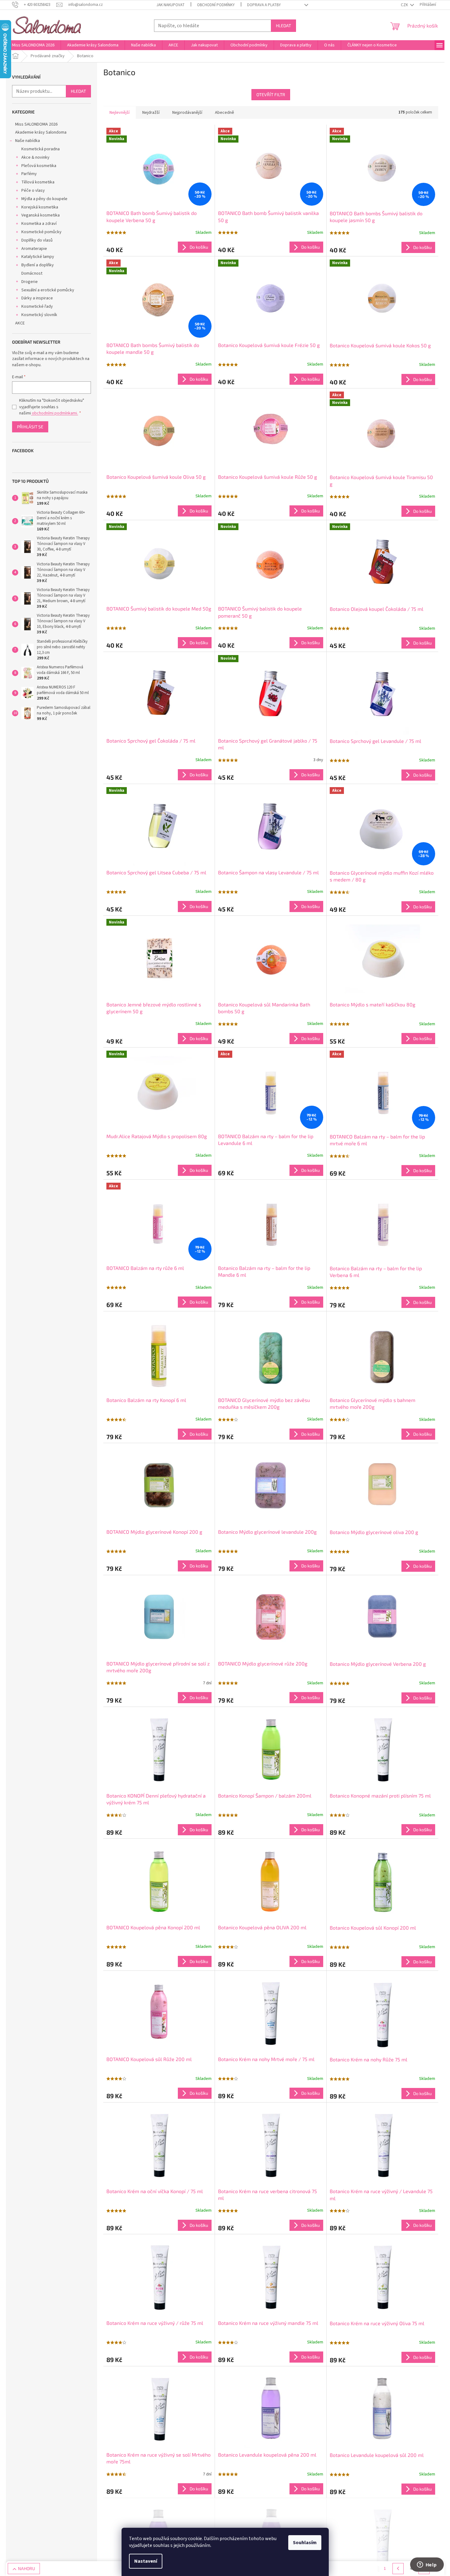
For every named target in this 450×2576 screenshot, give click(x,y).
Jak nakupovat (171, 5)
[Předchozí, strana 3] (398, 2569)
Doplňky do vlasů (37, 240)
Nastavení (146, 2561)
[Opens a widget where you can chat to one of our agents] (427, 2565)
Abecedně (225, 113)
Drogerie (30, 282)
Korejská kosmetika (40, 207)
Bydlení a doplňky (38, 265)
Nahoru (26, 2568)
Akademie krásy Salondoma (41, 132)
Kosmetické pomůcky (41, 232)
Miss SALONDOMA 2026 (36, 124)
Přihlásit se (30, 427)
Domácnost (32, 273)
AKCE (20, 323)
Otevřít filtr (271, 94)
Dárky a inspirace (37, 298)
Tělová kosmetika (38, 182)
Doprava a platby (264, 5)
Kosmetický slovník (39, 315)
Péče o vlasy (33, 191)
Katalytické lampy (38, 257)
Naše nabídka (28, 141)
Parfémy (29, 174)
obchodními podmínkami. (54, 413)
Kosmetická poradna (41, 149)
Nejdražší (151, 113)
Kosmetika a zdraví (39, 224)
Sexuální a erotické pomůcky (48, 290)
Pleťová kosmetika (39, 166)
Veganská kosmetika (41, 215)
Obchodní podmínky (216, 5)
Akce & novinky (35, 157)
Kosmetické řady (37, 306)
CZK (405, 5)
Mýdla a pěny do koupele (44, 199)
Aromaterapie (34, 249)
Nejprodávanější (187, 113)
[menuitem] (33, 45)
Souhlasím (305, 2543)
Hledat (283, 26)
